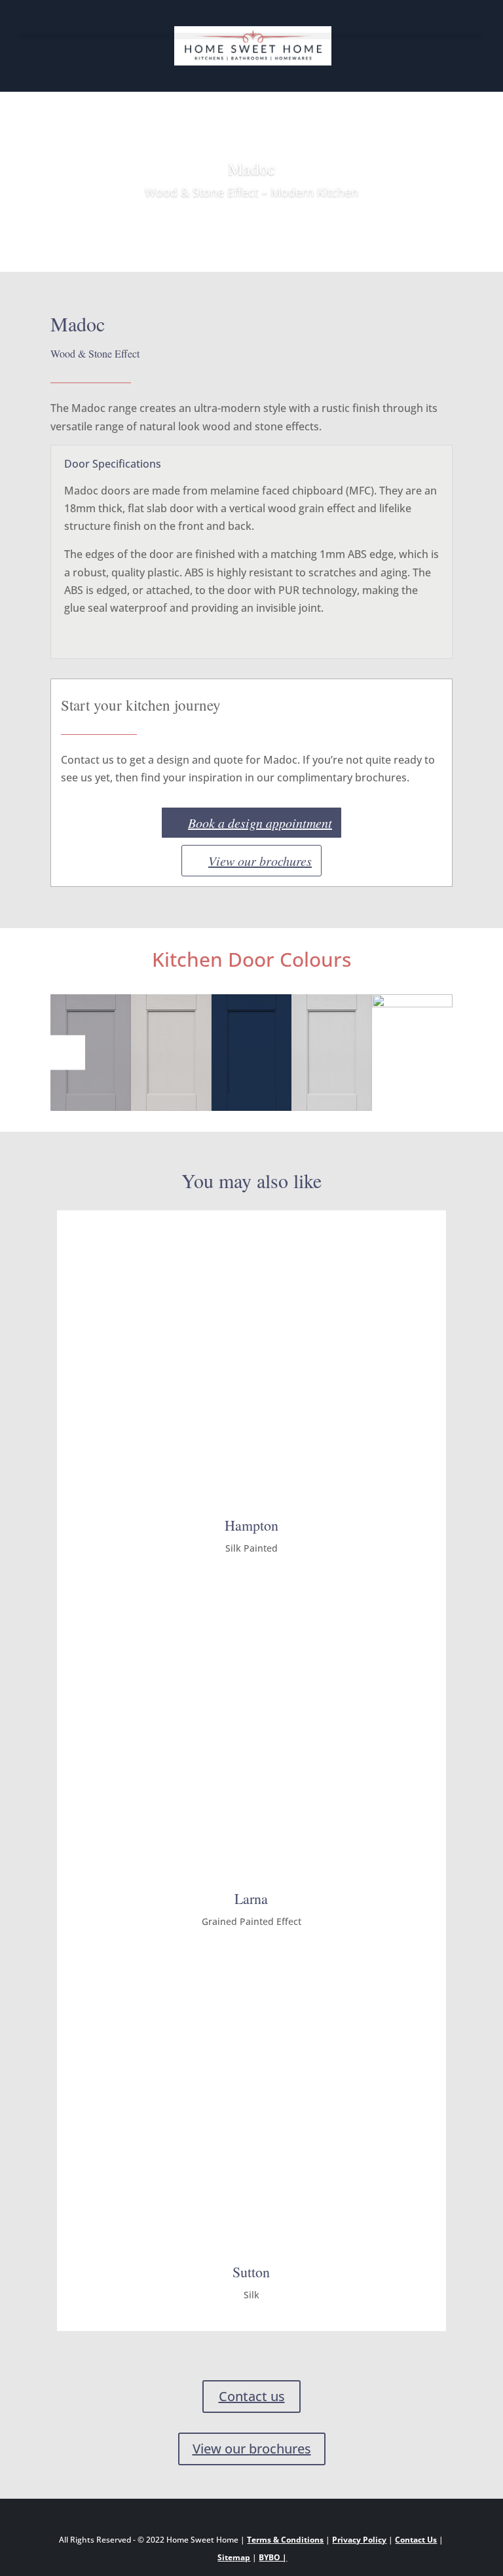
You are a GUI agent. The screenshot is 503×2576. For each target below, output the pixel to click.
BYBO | (273, 2557)
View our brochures (260, 861)
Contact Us (416, 2540)
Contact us (252, 2396)
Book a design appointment (260, 823)
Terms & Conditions (285, 2540)
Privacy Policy (359, 2540)
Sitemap (234, 2557)
